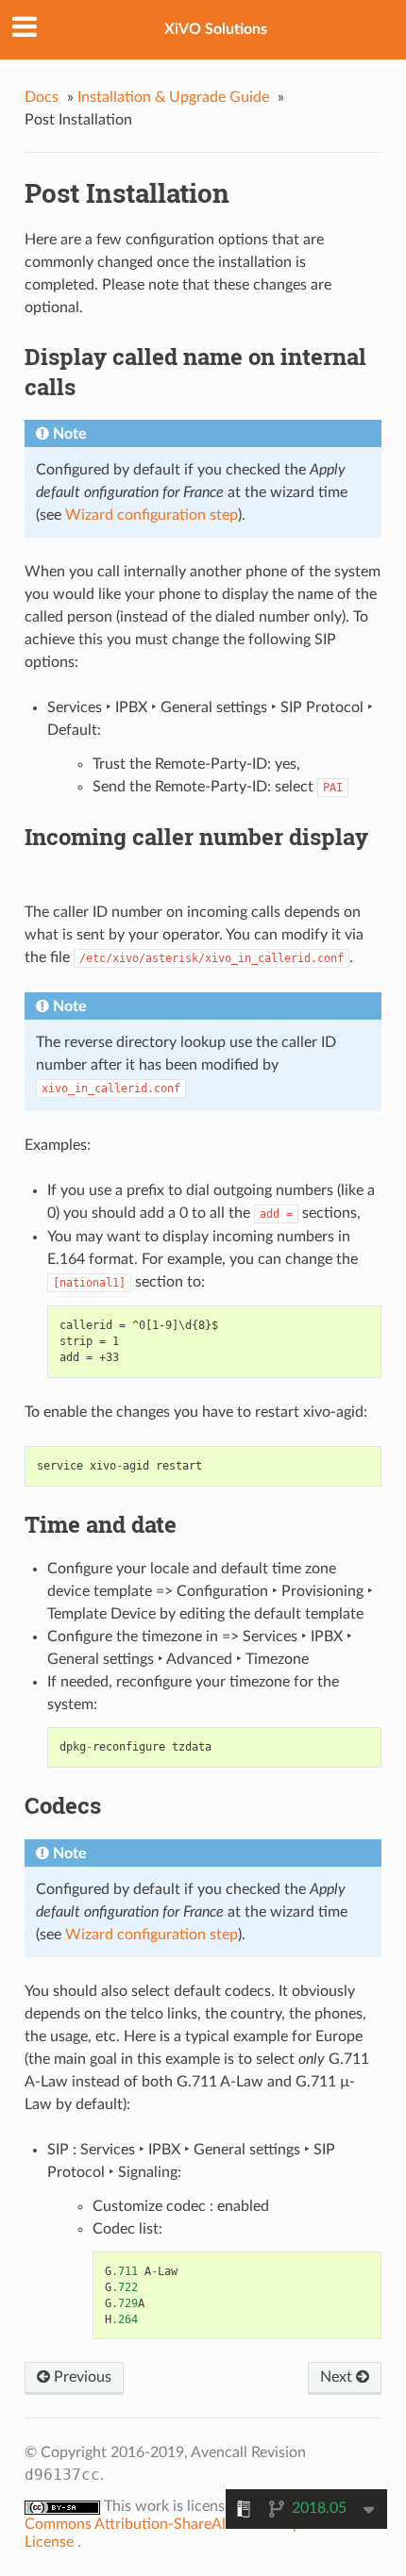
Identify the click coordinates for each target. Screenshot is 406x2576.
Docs (42, 97)
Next (338, 2377)
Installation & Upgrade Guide (173, 97)
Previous (81, 2377)
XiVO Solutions (216, 29)
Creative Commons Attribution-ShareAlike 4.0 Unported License (189, 2524)
